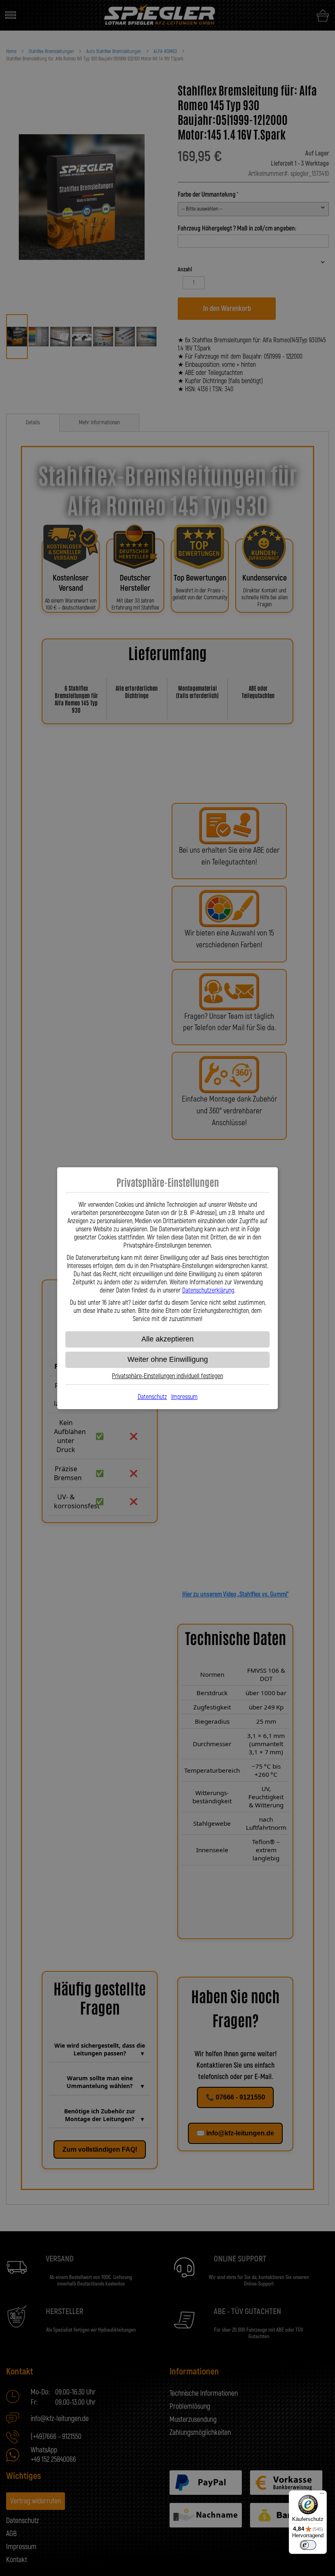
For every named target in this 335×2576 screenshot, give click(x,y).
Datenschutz (152, 1397)
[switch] (308, 2545)
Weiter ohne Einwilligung (168, 1359)
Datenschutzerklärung (208, 1290)
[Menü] (322, 2495)
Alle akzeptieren (167, 1339)
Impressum (184, 1397)
